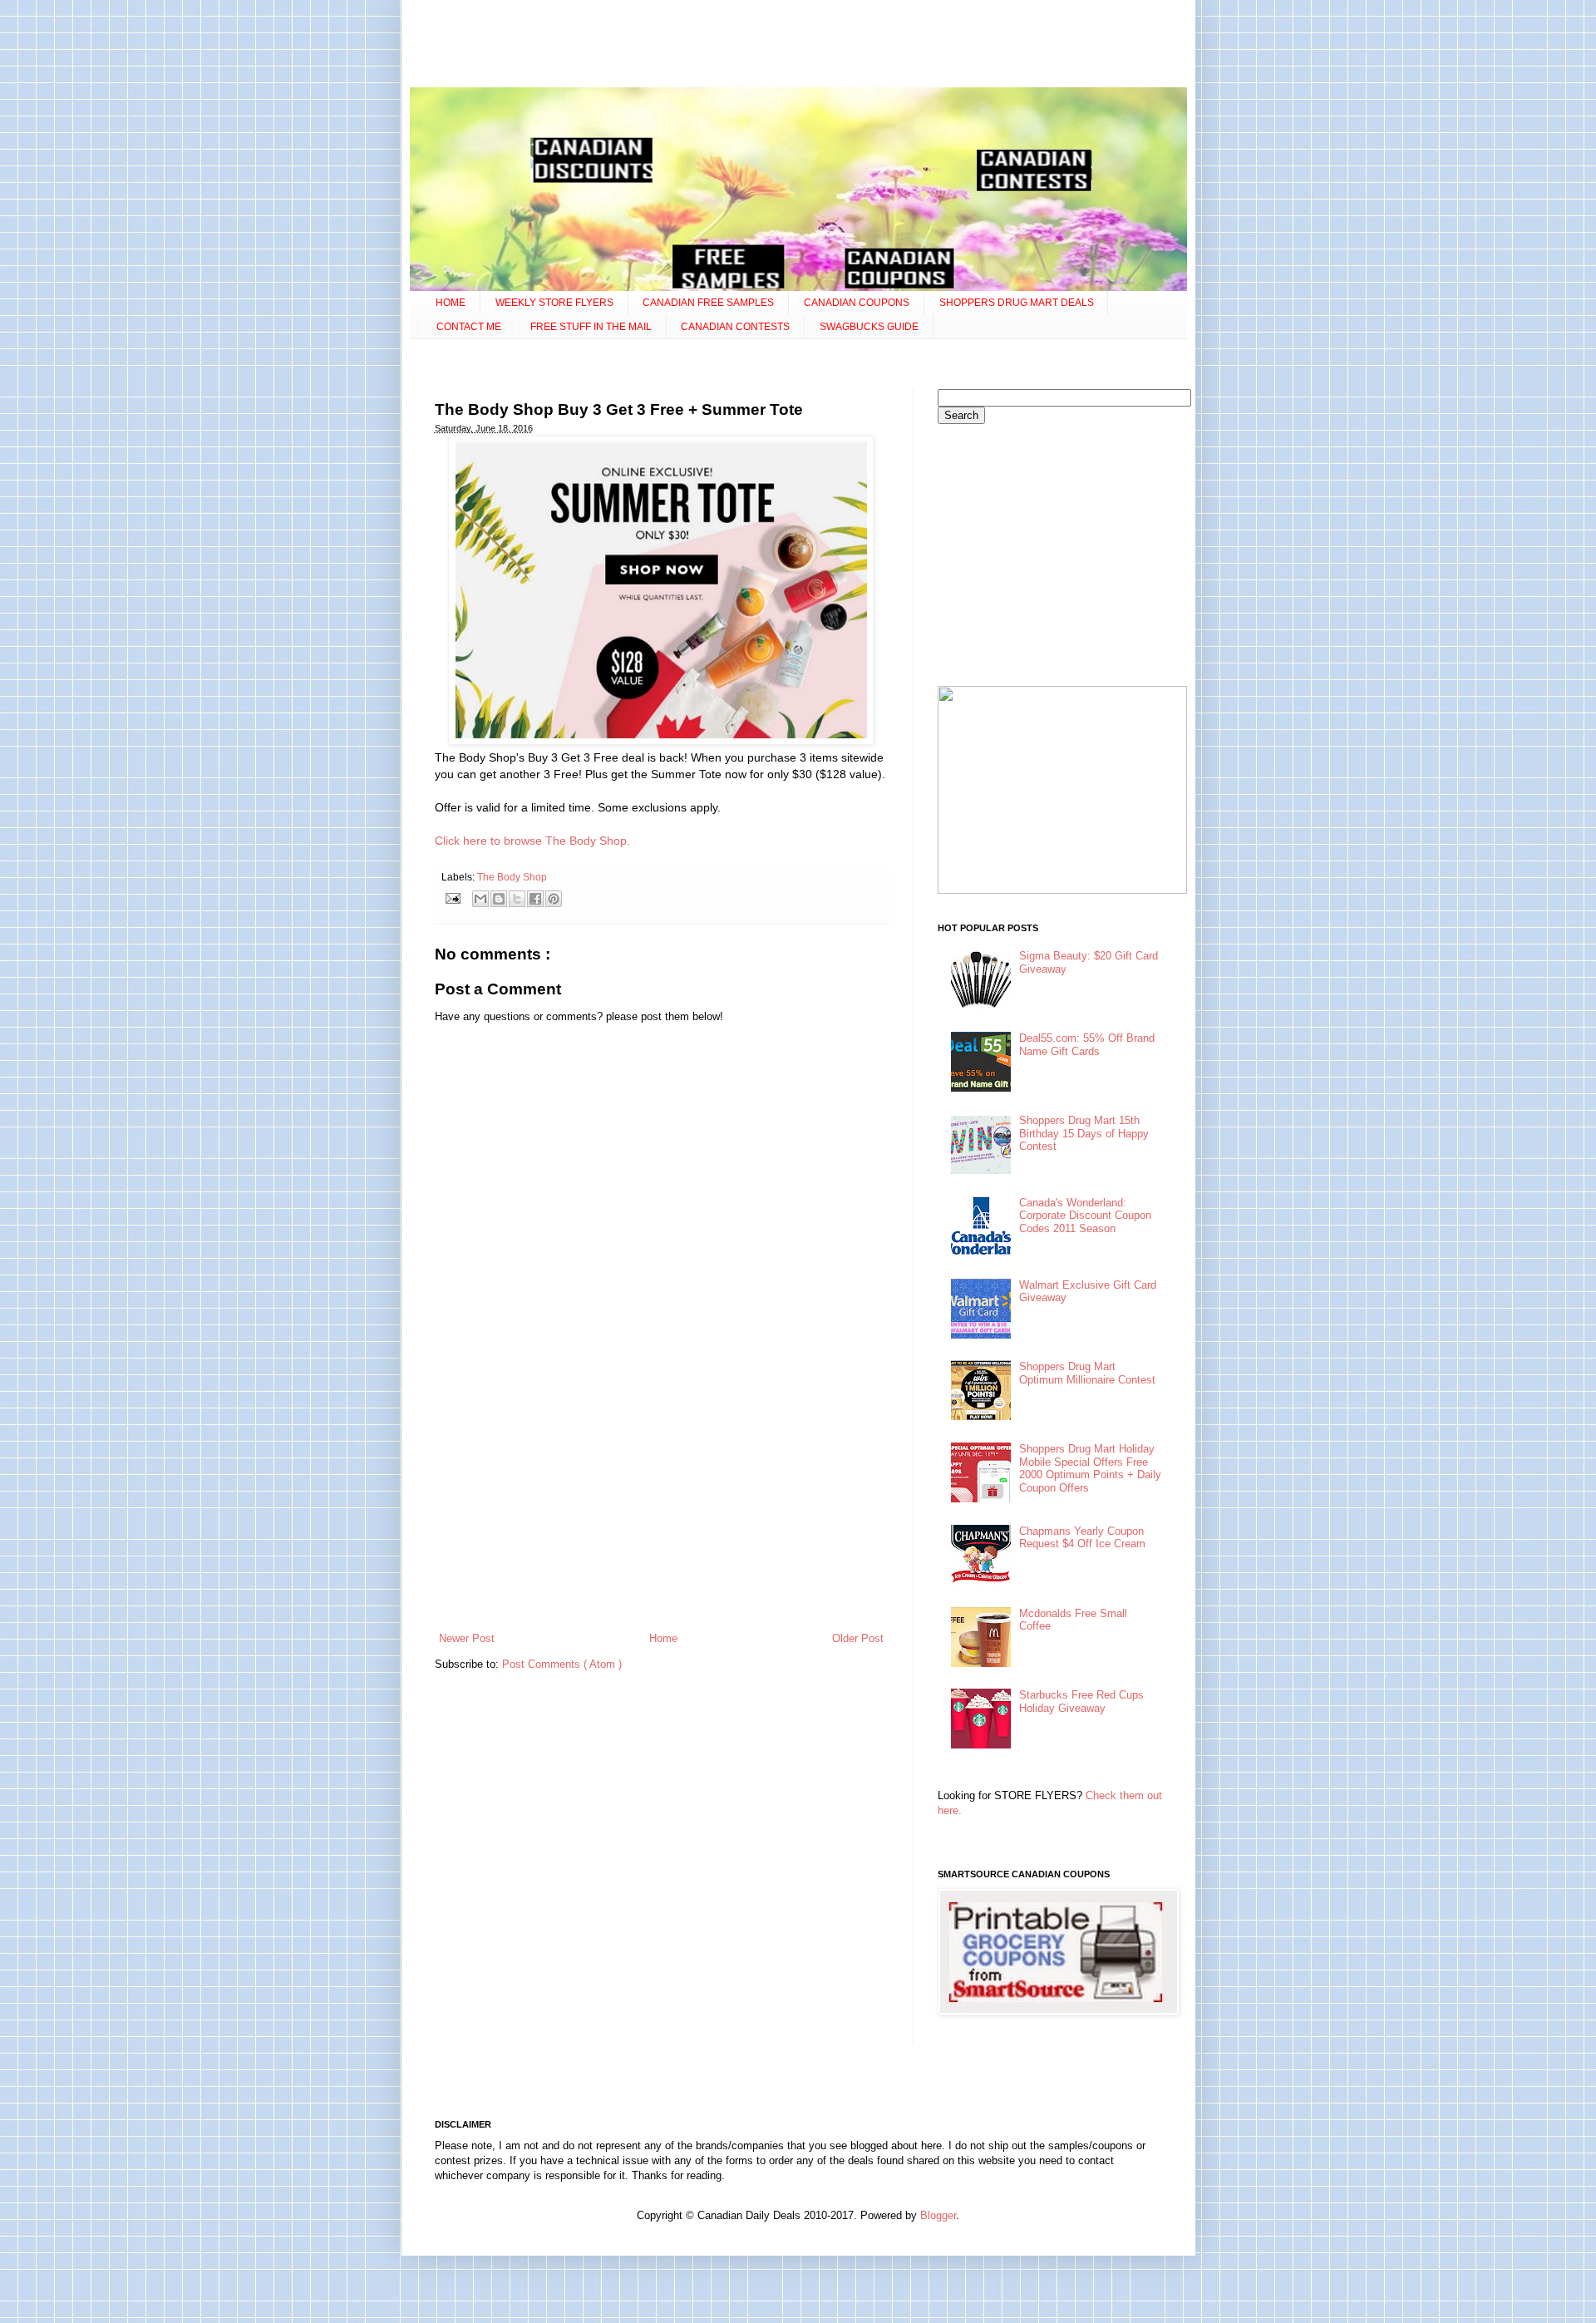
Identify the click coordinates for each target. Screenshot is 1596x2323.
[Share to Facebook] (535, 899)
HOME (451, 303)
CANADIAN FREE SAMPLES (708, 303)
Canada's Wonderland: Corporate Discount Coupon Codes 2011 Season (1085, 1216)
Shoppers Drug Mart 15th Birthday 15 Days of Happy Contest (1084, 1133)
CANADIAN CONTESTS (735, 327)
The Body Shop (512, 877)
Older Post (858, 1638)
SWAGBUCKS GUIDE (869, 327)
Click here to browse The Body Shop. (532, 841)
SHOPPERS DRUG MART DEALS (1017, 303)
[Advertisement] (798, 46)
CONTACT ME (469, 327)
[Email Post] (453, 898)
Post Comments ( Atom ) (562, 1664)
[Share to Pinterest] (554, 899)
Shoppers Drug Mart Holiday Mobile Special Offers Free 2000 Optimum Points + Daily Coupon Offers (1090, 1468)
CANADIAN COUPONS (857, 303)
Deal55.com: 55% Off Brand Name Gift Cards (1087, 1045)
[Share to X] (517, 899)
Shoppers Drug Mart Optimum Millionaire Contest (1087, 1373)
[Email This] (480, 899)
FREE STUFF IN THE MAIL (591, 327)
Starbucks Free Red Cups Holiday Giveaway (1081, 1702)
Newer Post (467, 1638)
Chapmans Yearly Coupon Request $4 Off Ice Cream (1082, 1538)
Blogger (938, 2215)
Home (663, 1638)
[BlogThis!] (499, 899)
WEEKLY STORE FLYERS (554, 303)
